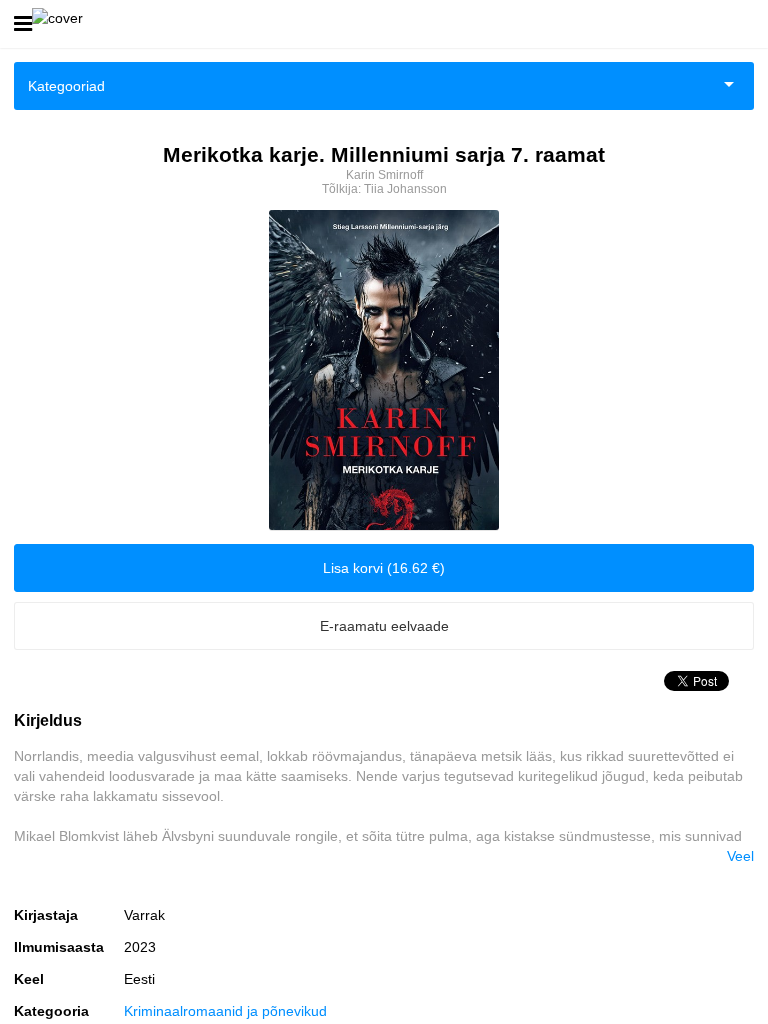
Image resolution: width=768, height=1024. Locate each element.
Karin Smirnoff (384, 175)
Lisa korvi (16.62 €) (384, 568)
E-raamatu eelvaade (384, 626)
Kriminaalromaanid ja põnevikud (225, 1011)
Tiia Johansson (405, 189)
